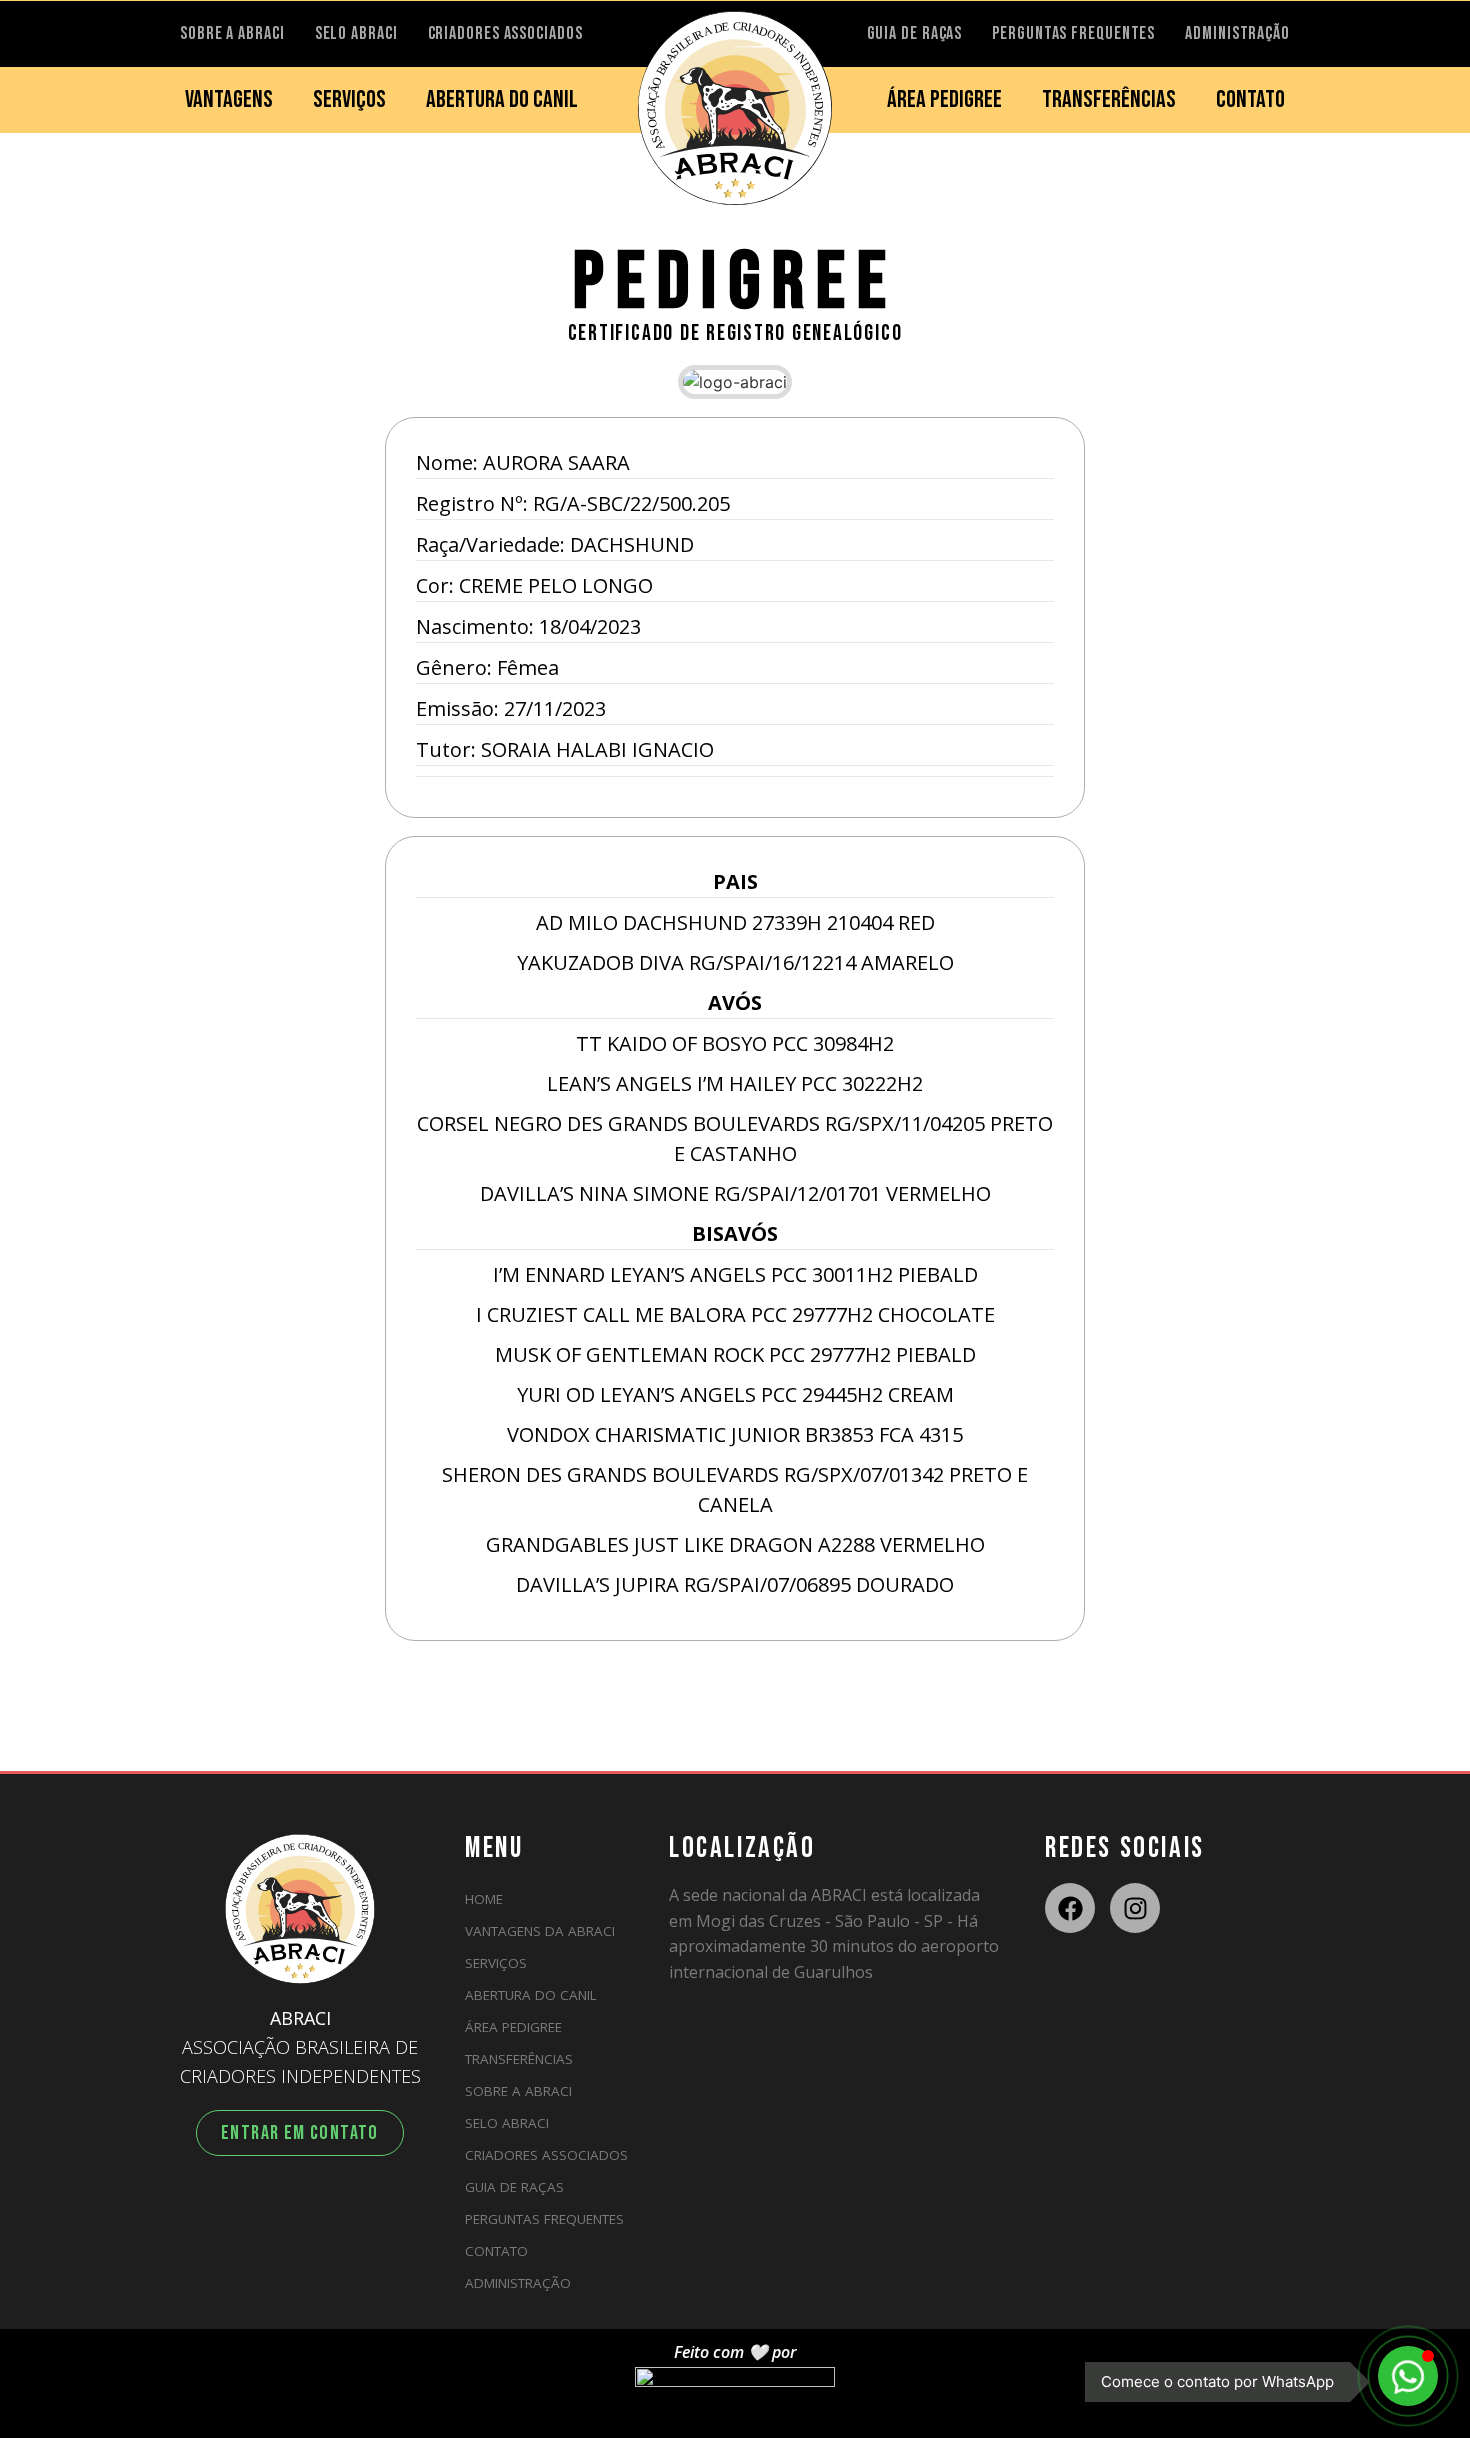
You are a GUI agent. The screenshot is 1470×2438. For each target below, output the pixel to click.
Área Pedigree (513, 2027)
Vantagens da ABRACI (540, 1931)
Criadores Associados (546, 2155)
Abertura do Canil (531, 1995)
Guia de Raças (514, 2187)
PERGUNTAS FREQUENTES (1073, 33)
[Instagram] (1135, 1908)
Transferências (519, 2059)
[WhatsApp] (1408, 2376)
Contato (496, 2251)
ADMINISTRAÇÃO (1237, 33)
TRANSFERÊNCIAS (1109, 99)
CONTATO (1250, 99)
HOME (484, 1899)
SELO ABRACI (356, 33)
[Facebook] (1070, 1908)
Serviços (496, 1963)
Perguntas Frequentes (544, 2219)
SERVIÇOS (349, 99)
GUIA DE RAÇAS (915, 33)
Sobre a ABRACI (518, 2091)
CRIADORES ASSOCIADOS (505, 33)
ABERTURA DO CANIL (502, 99)
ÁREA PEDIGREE (944, 99)
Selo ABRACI (507, 2123)
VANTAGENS (229, 99)
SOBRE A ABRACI (232, 33)
